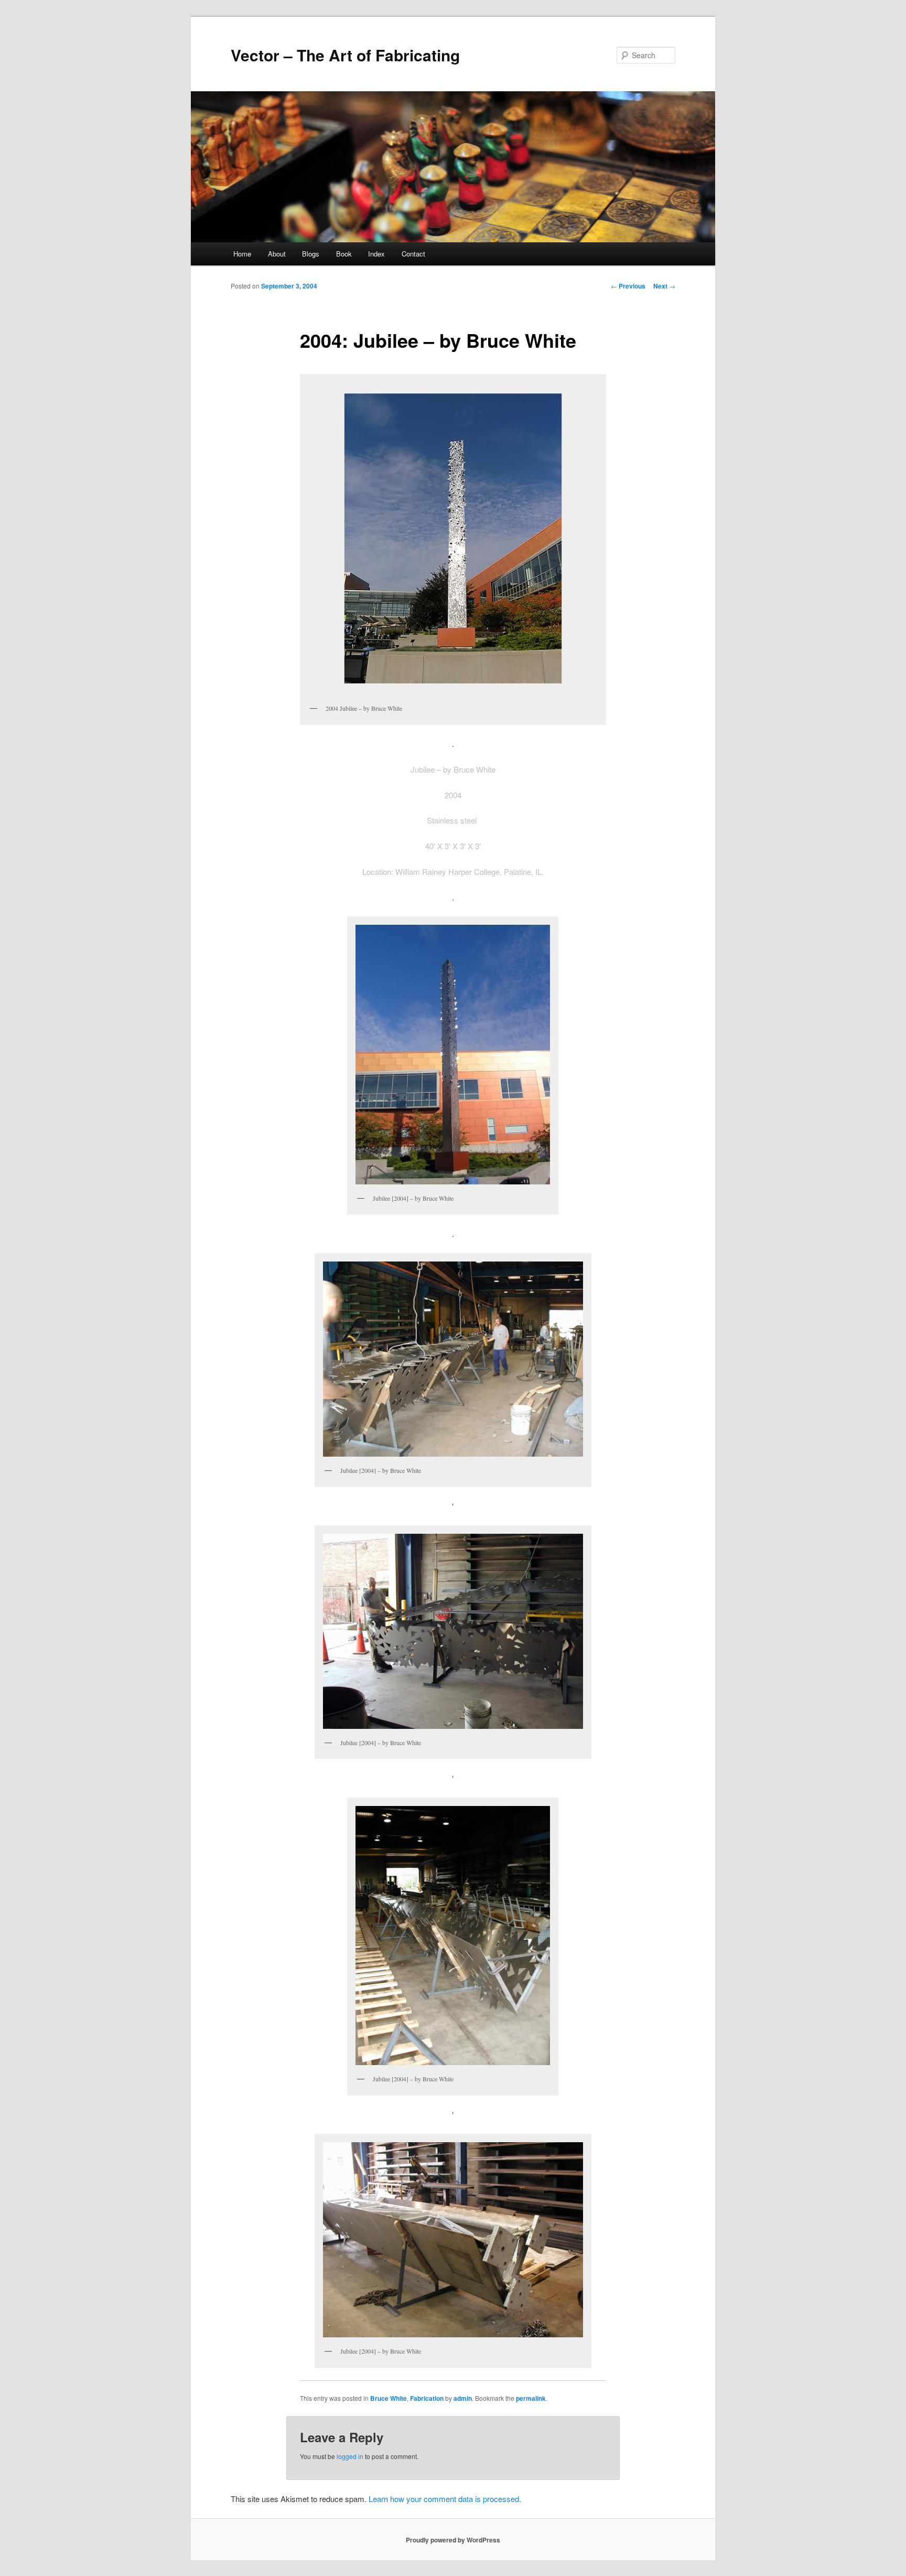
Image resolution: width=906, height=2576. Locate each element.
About (277, 254)
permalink (531, 2398)
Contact (413, 254)
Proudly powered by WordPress (453, 2540)
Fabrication (427, 2398)
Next (664, 286)
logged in (350, 2456)
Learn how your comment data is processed (444, 2499)
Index (376, 254)
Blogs (311, 254)
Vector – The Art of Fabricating (345, 55)
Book (344, 254)
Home (242, 254)
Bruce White (389, 2398)
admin (463, 2398)
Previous (628, 286)
